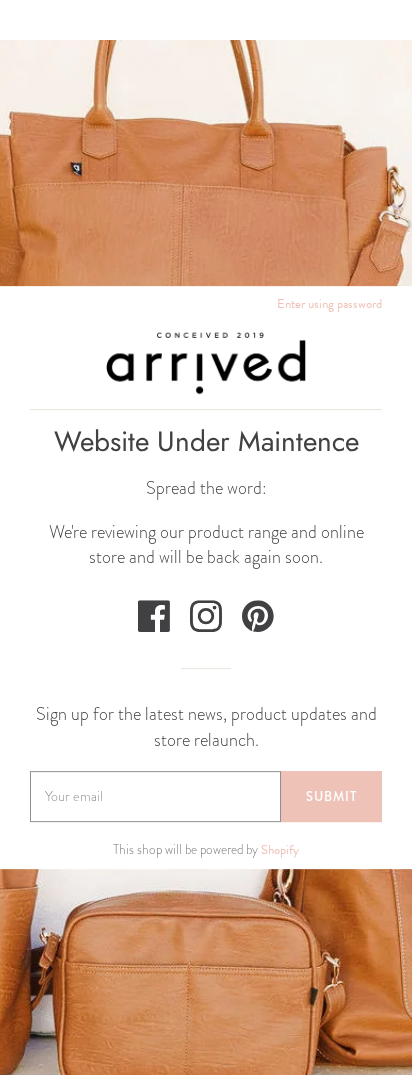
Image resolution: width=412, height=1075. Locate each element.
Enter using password (329, 304)
